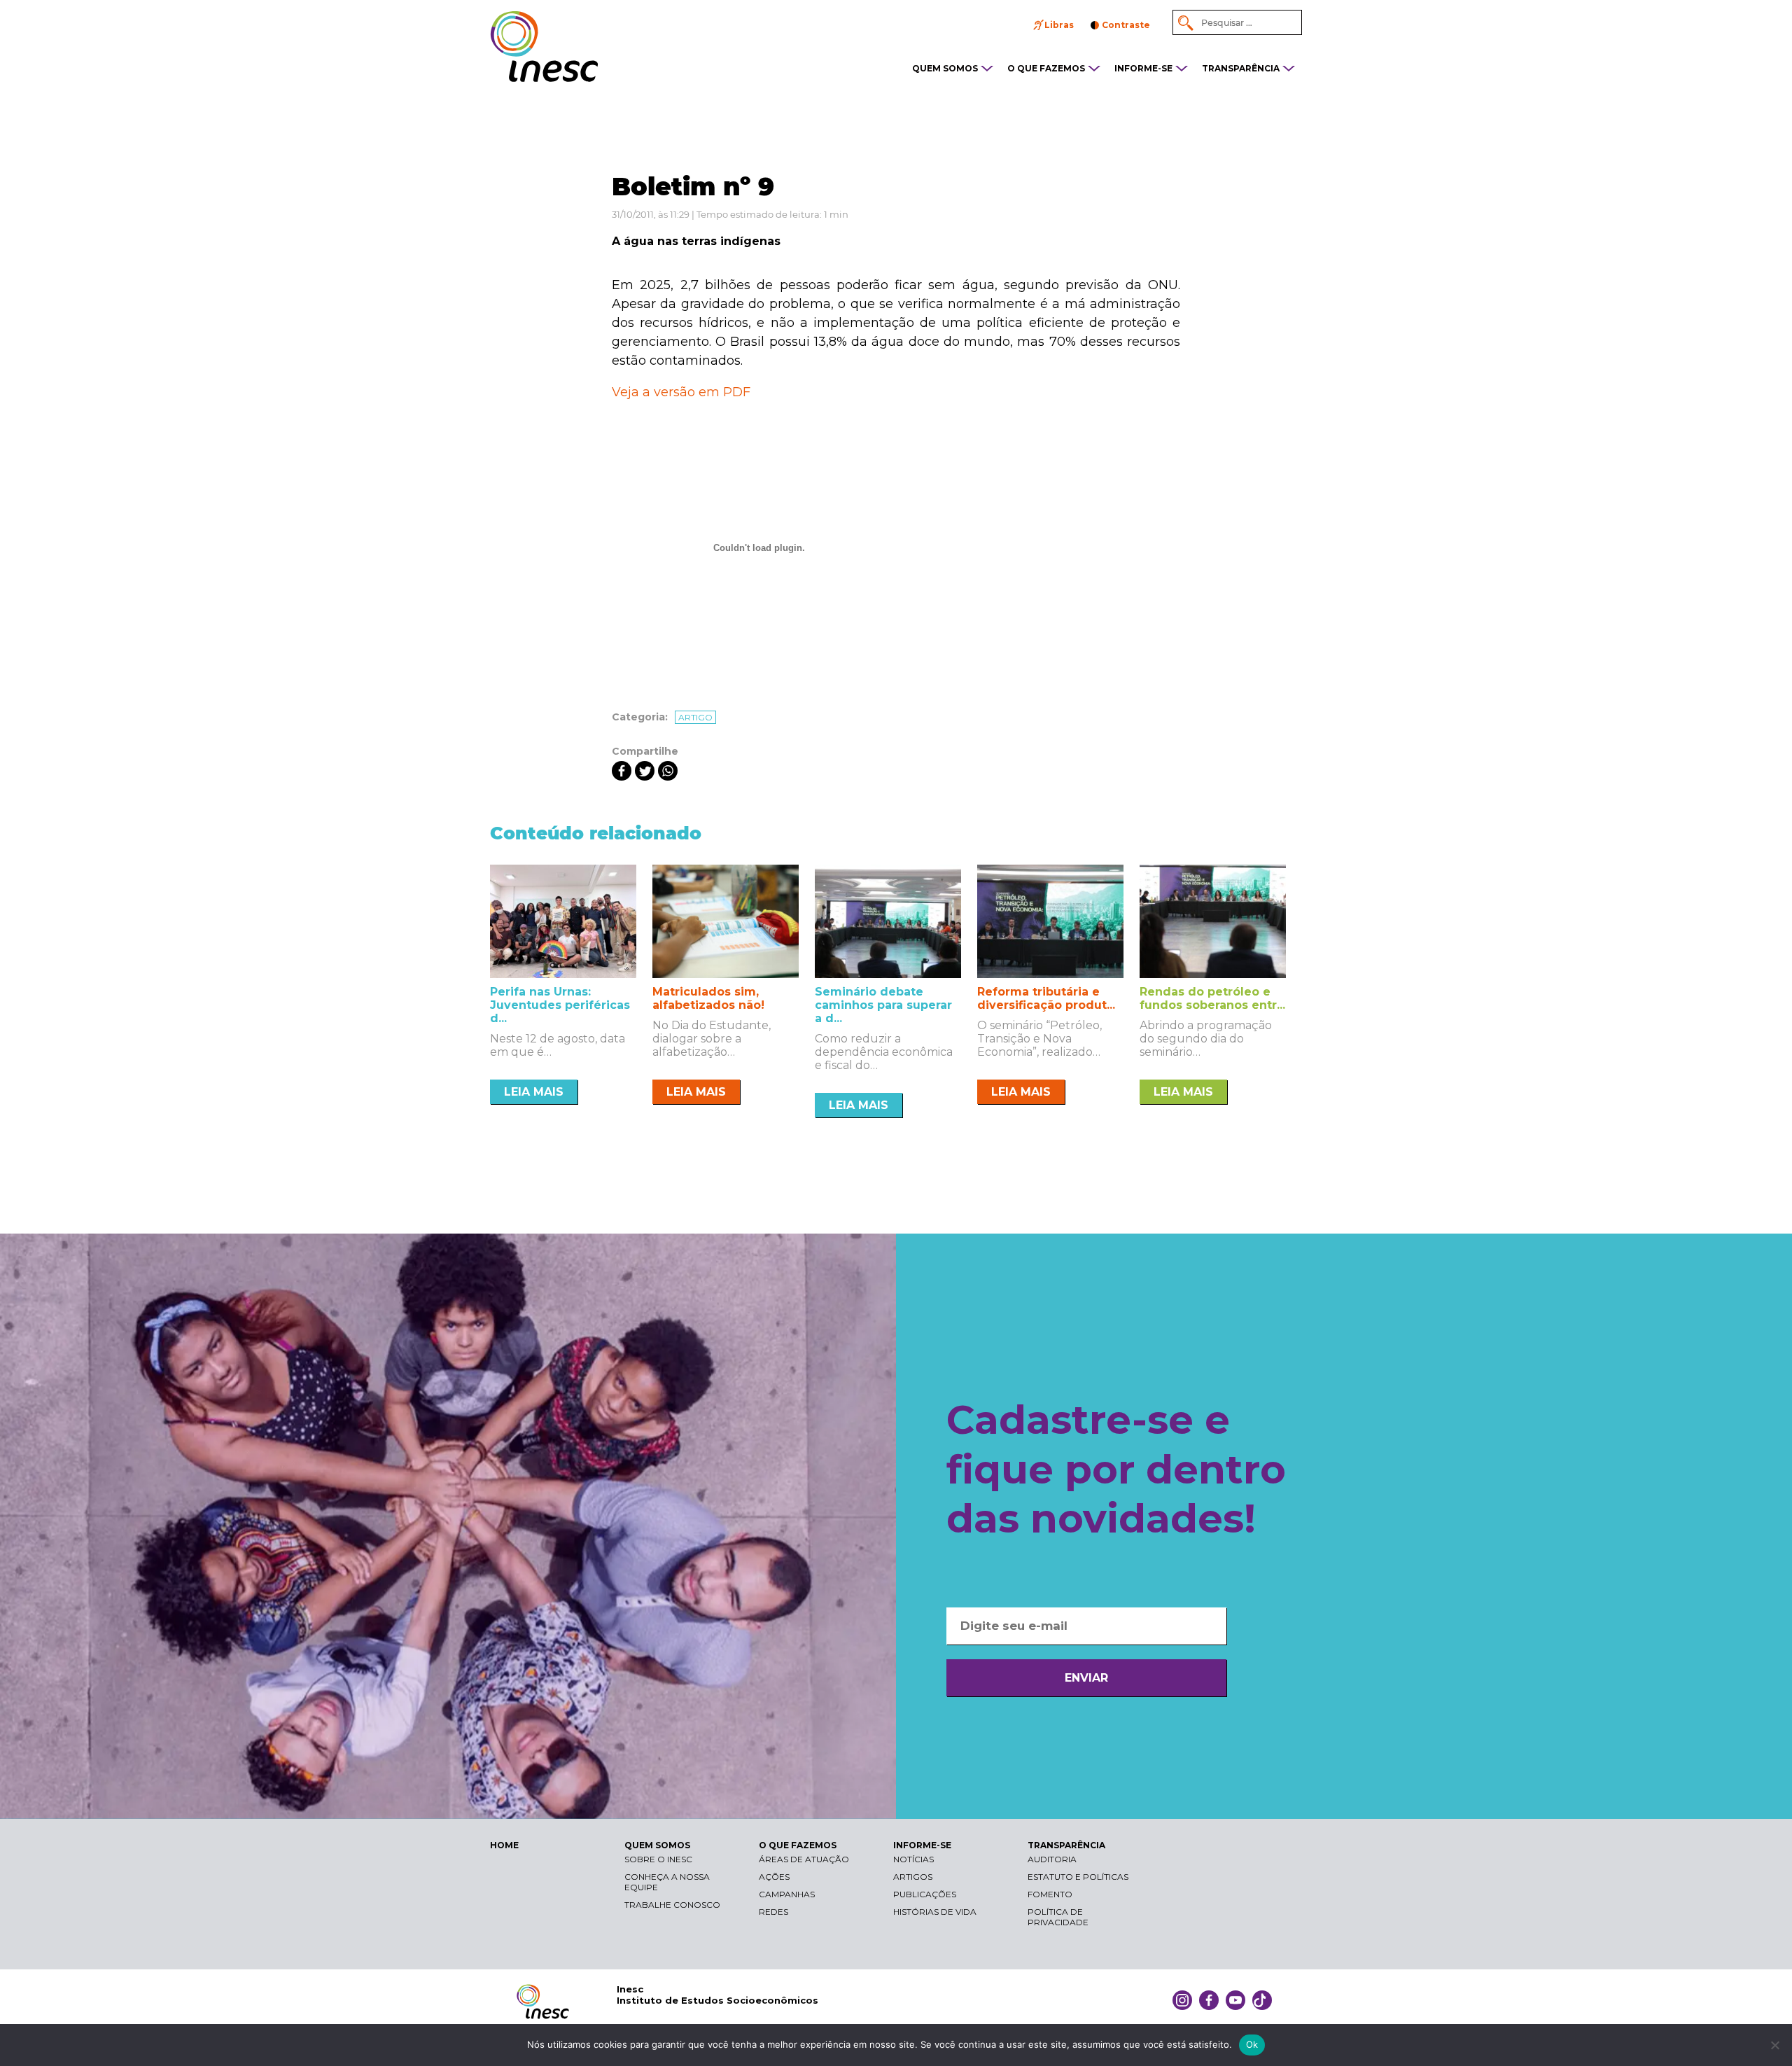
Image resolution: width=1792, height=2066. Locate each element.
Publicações (925, 1894)
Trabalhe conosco (672, 1905)
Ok (1252, 2044)
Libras (1059, 25)
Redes (773, 1912)
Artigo (695, 717)
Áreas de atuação (804, 1859)
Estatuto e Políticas (1078, 1877)
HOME (504, 1845)
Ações (774, 1877)
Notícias (913, 1859)
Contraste (1126, 25)
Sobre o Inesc (658, 1859)
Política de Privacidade (1058, 1917)
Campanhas (787, 1894)
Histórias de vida (935, 1912)
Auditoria (1052, 1859)
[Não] (1774, 2045)
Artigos (913, 1877)
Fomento (1050, 1894)
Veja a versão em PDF (681, 392)
